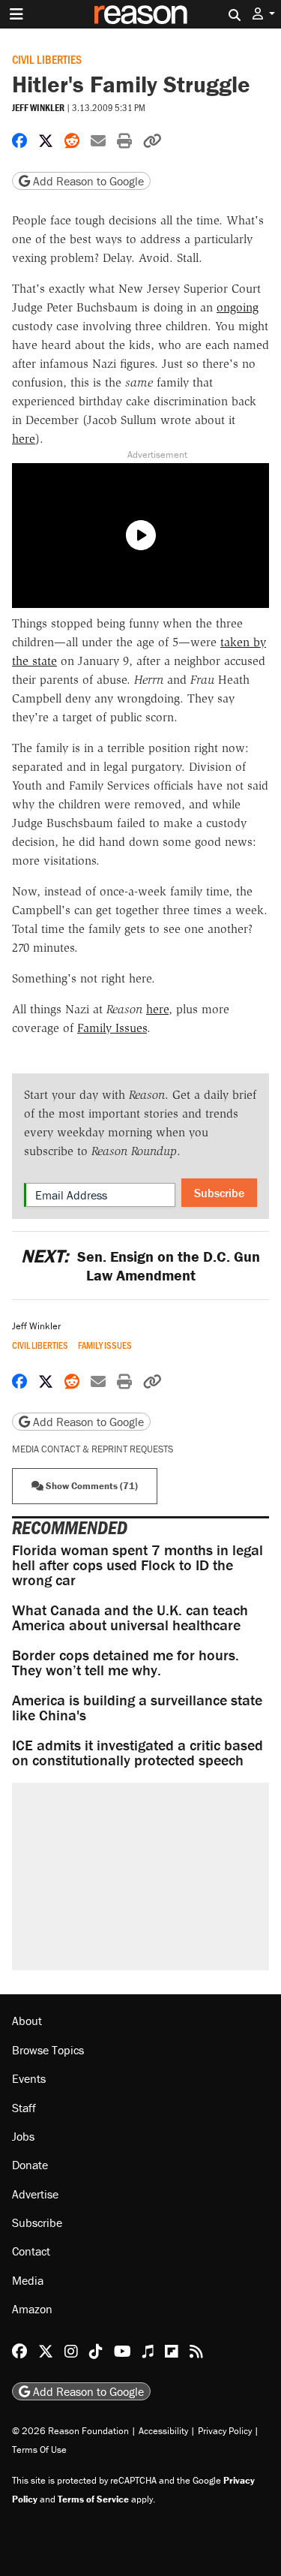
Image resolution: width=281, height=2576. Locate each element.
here (24, 439)
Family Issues (112, 1028)
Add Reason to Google (87, 181)
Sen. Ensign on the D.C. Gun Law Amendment (140, 1265)
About (27, 2021)
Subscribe (219, 1193)
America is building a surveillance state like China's (137, 1707)
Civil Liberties (47, 59)
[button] (264, 14)
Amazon (32, 2309)
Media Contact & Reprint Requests (93, 1449)
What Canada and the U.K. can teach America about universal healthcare (130, 1617)
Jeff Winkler (38, 108)
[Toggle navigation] (16, 14)
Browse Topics (48, 2050)
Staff (24, 2108)
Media (28, 2280)
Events (29, 2078)
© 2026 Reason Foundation (70, 2431)
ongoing (238, 307)
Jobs (23, 2136)
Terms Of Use (39, 2450)
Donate (30, 2165)
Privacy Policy (225, 2431)
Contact (31, 2251)
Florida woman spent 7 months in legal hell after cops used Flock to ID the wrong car (138, 1565)
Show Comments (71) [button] (91, 1486)
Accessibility (163, 2431)
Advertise (35, 2194)
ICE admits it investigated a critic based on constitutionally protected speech (138, 1752)
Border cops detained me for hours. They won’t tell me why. (126, 1662)
